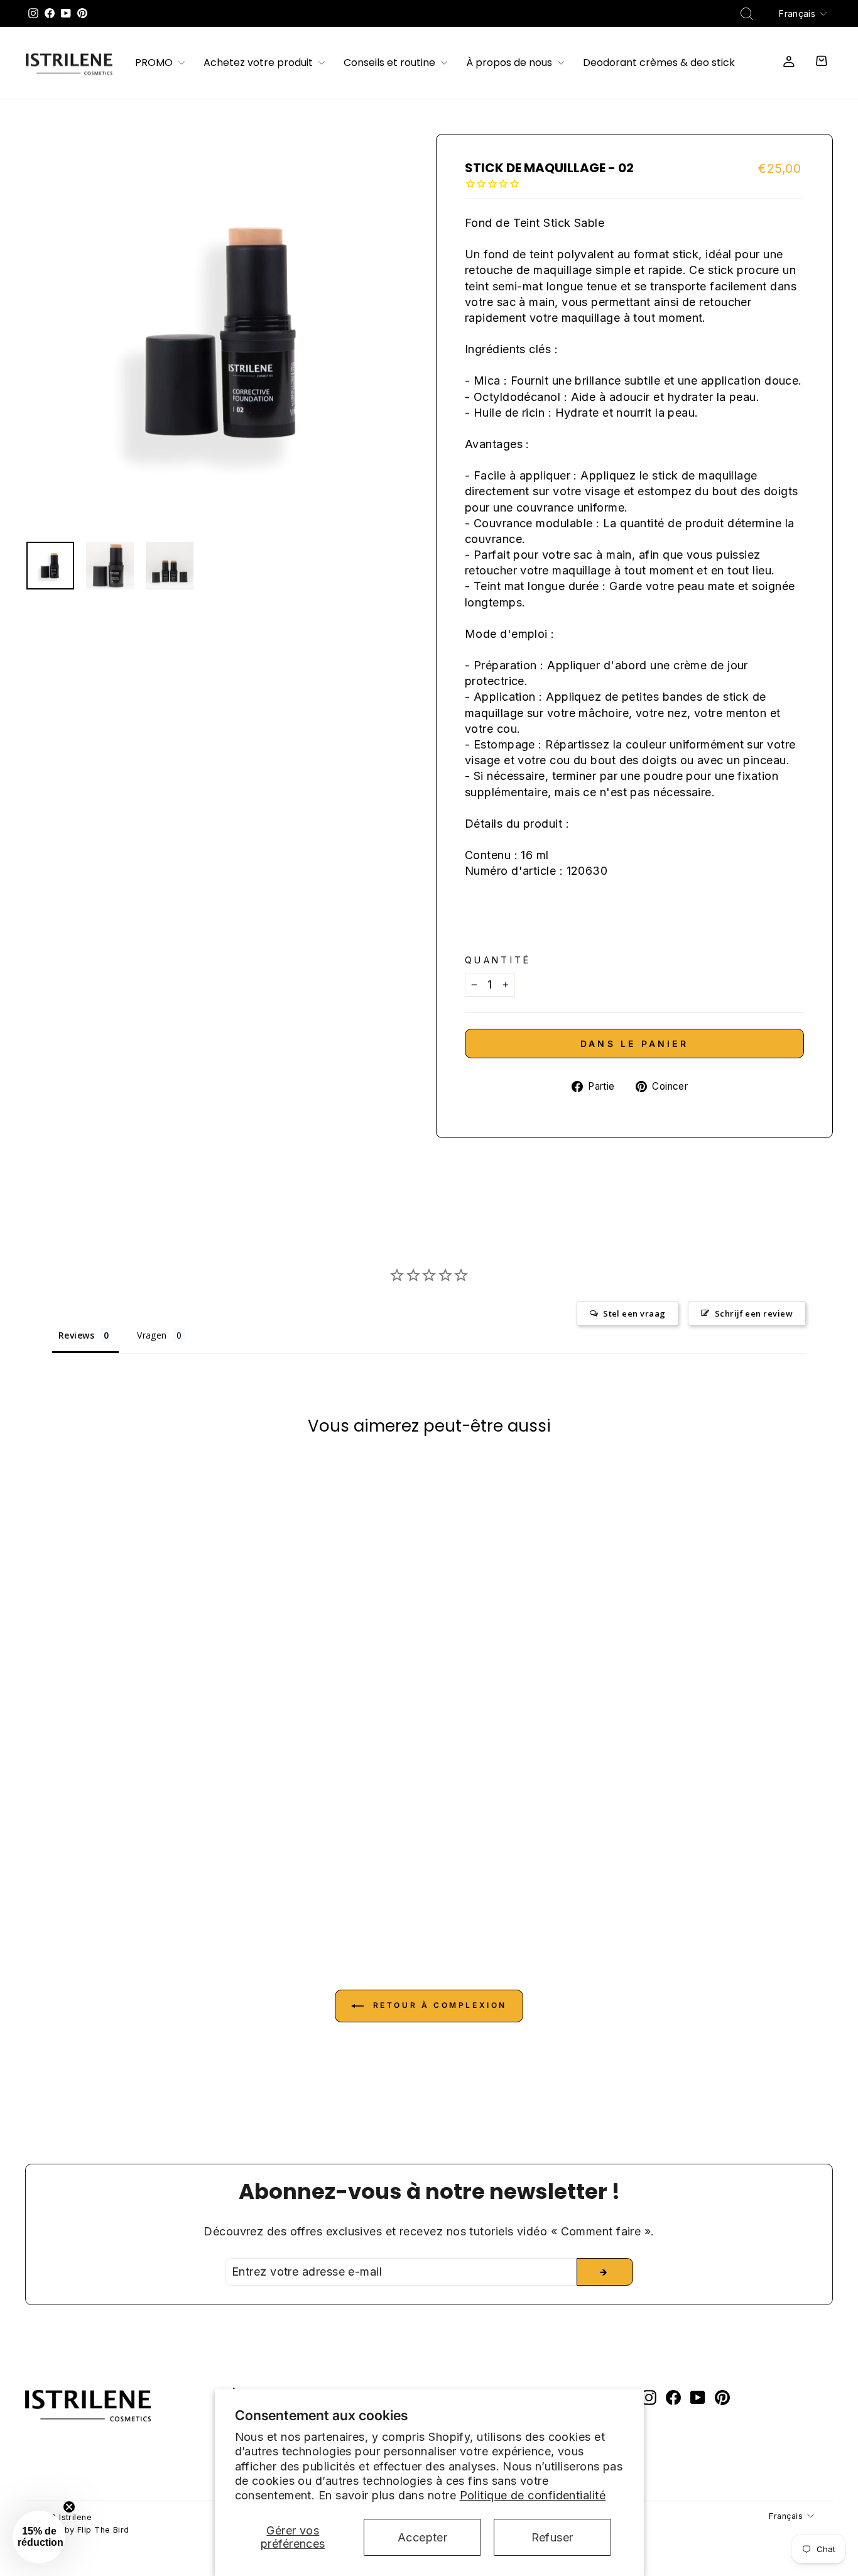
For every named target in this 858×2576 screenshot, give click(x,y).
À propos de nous (510, 63)
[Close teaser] (69, 2507)
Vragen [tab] (152, 1335)
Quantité (498, 960)
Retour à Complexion (438, 2005)
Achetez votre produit (259, 63)
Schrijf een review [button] (754, 1313)
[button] (39, 2537)
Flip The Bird (103, 2530)
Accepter (423, 2537)
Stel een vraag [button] (634, 1313)
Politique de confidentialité (533, 2495)
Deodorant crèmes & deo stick (659, 63)
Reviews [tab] (76, 1335)
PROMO (155, 63)
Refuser (552, 2537)
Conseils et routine (391, 63)
